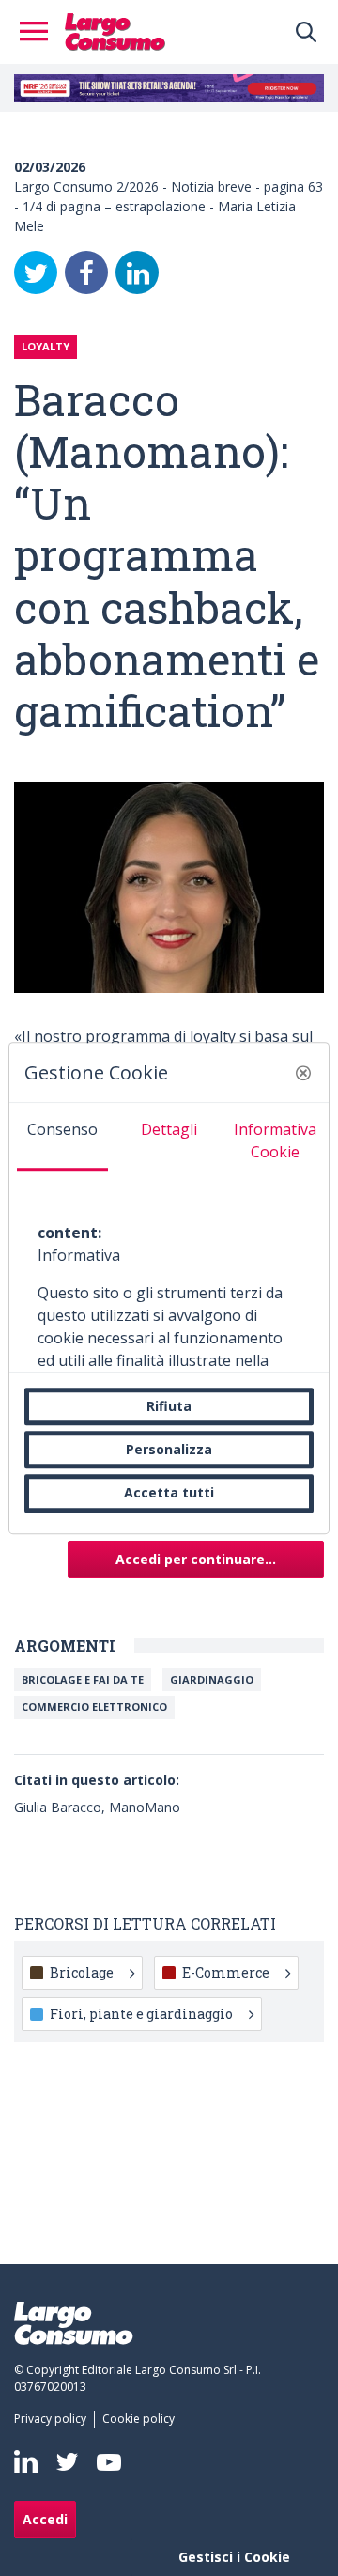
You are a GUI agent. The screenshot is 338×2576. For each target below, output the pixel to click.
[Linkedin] (26, 2461)
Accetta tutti (169, 1493)
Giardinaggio (212, 1679)
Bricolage (82, 1972)
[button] (303, 1073)
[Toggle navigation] (39, 32)
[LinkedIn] (137, 272)
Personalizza (169, 1449)
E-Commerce (226, 1972)
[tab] (62, 1137)
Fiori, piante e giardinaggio (141, 2014)
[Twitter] (36, 272)
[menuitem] (54, 2419)
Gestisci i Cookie (234, 2557)
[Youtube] (109, 2462)
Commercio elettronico (94, 1707)
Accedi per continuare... (196, 1559)
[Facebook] (86, 272)
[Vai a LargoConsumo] (115, 30)
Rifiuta (169, 1406)
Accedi (45, 2519)
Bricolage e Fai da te (83, 1679)
